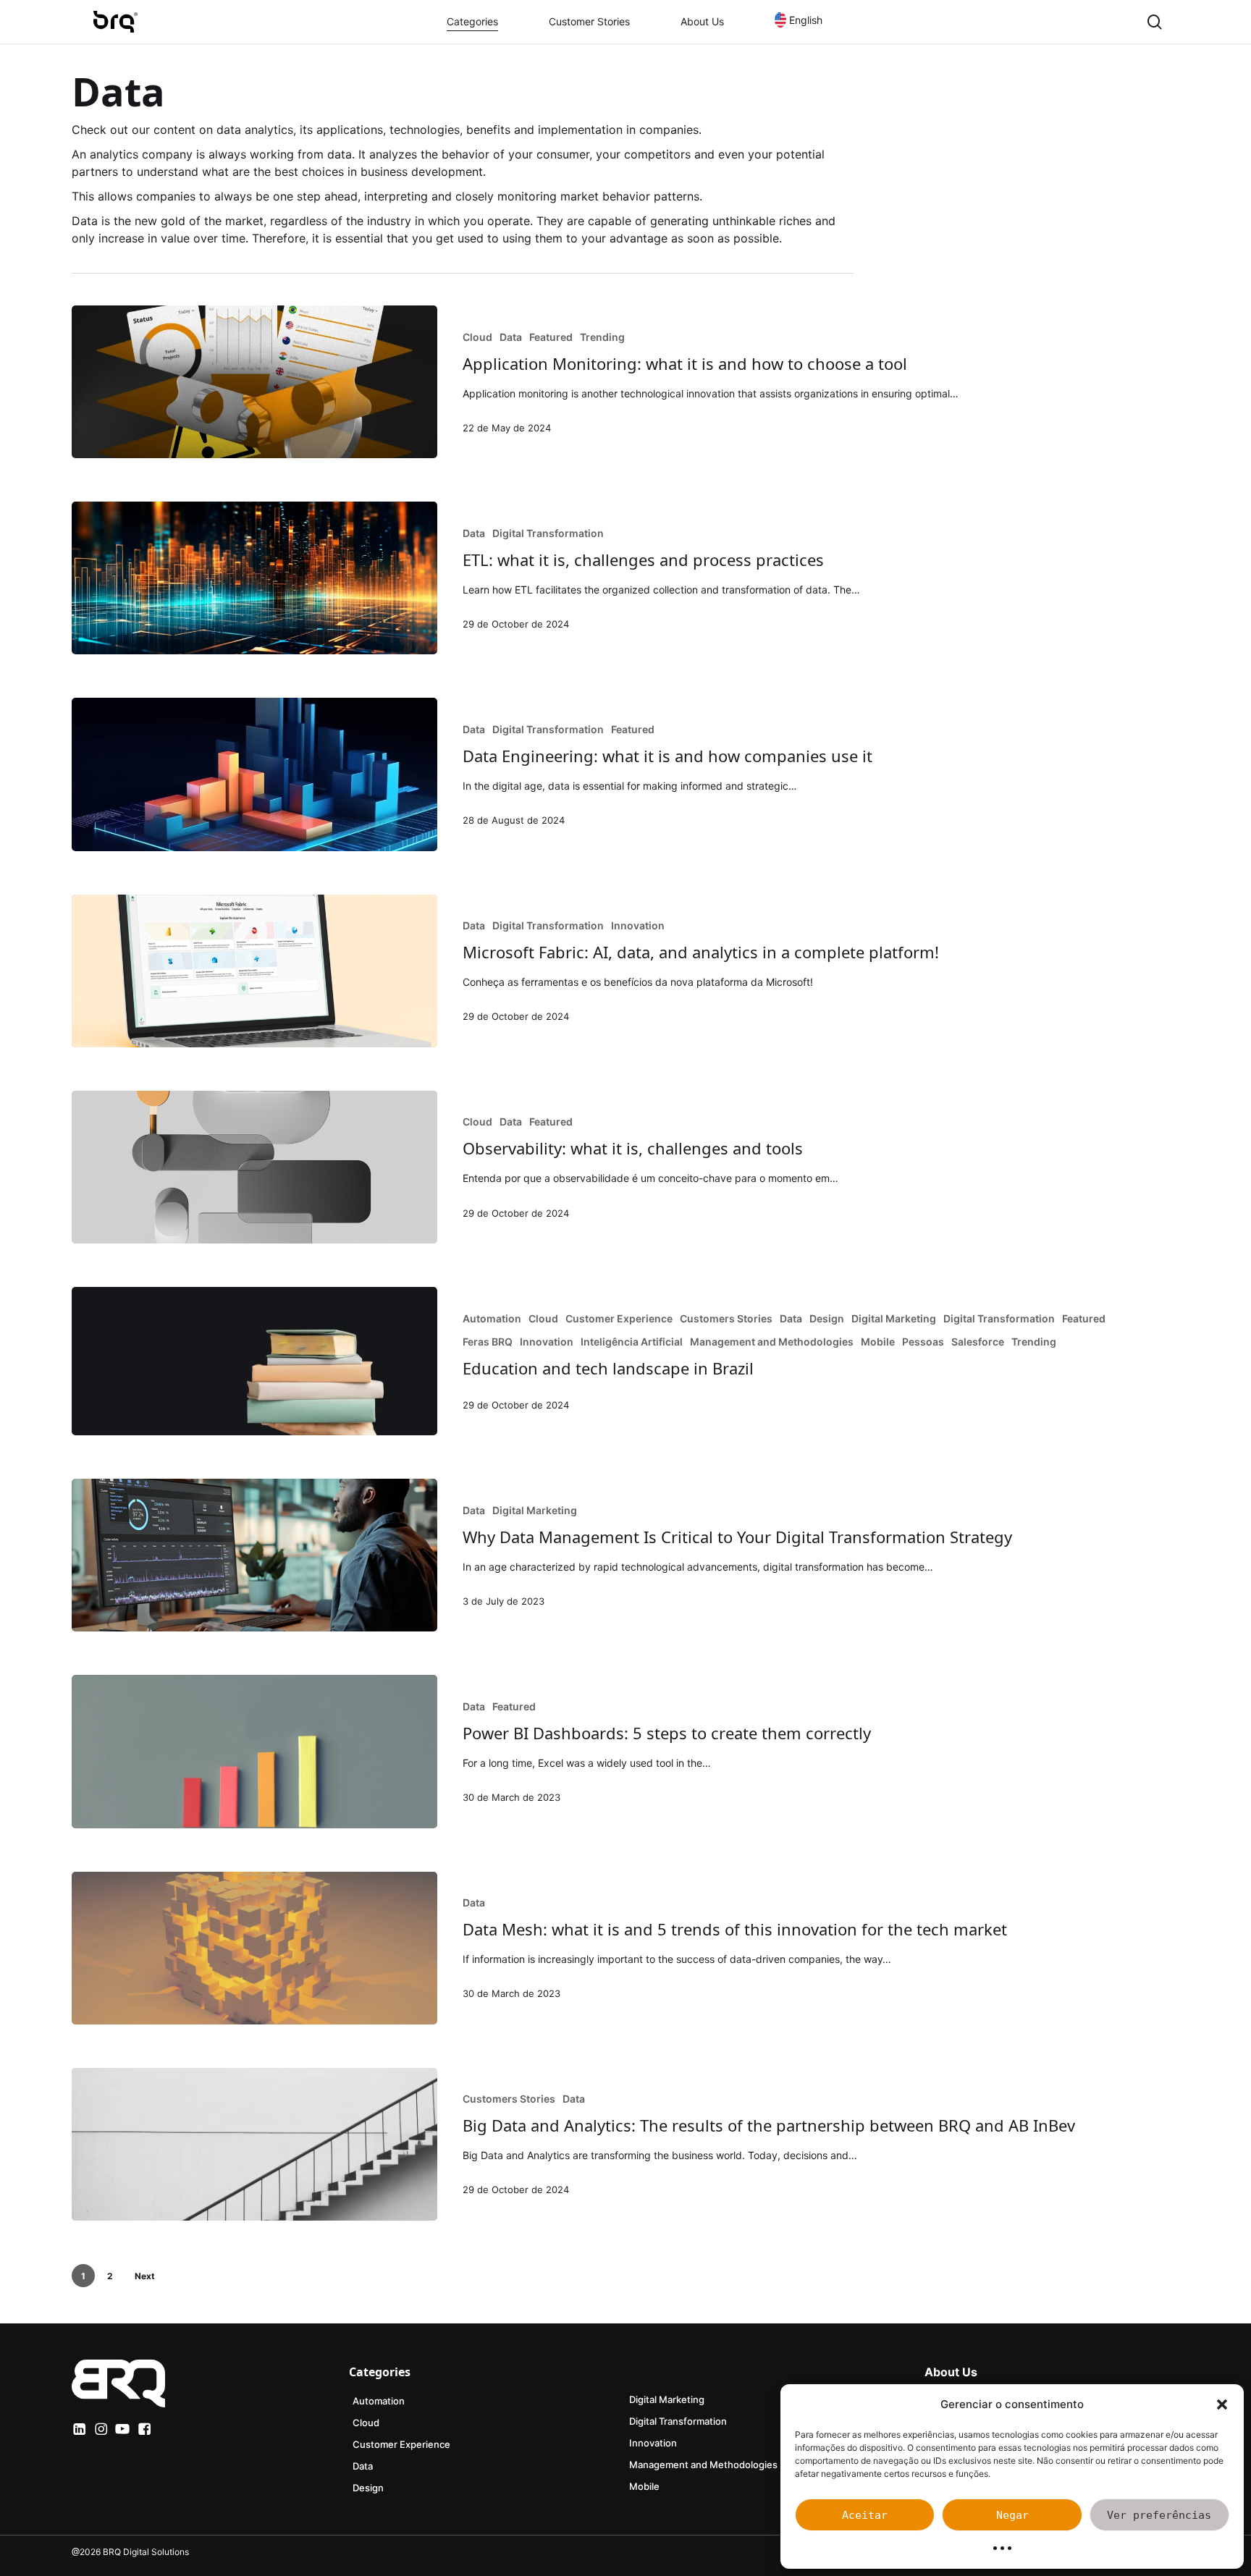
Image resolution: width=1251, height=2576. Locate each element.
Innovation (638, 925)
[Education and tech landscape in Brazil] (254, 1361)
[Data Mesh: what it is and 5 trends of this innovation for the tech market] (254, 1948)
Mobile (878, 1342)
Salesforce (978, 1342)
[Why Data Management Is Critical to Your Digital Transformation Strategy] (254, 1555)
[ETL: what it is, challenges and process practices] (254, 578)
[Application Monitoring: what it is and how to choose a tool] (254, 382)
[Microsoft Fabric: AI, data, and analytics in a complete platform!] (254, 971)
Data (511, 337)
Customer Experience (619, 1318)
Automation (492, 1318)
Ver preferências (1159, 2515)
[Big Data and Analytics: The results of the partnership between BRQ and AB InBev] (254, 2144)
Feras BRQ (488, 1342)
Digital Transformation (548, 533)
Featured (551, 337)
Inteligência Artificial (632, 1342)
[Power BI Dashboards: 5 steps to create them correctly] (254, 1751)
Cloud (477, 337)
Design (827, 1318)
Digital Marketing (894, 1318)
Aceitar (865, 2515)
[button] (1222, 2404)
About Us (951, 2372)
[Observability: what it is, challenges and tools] (254, 1167)
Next (145, 2276)
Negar (1012, 2515)
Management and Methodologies (772, 1342)
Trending (602, 337)
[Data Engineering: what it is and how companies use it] (254, 774)
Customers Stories (726, 1318)
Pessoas (923, 1342)
